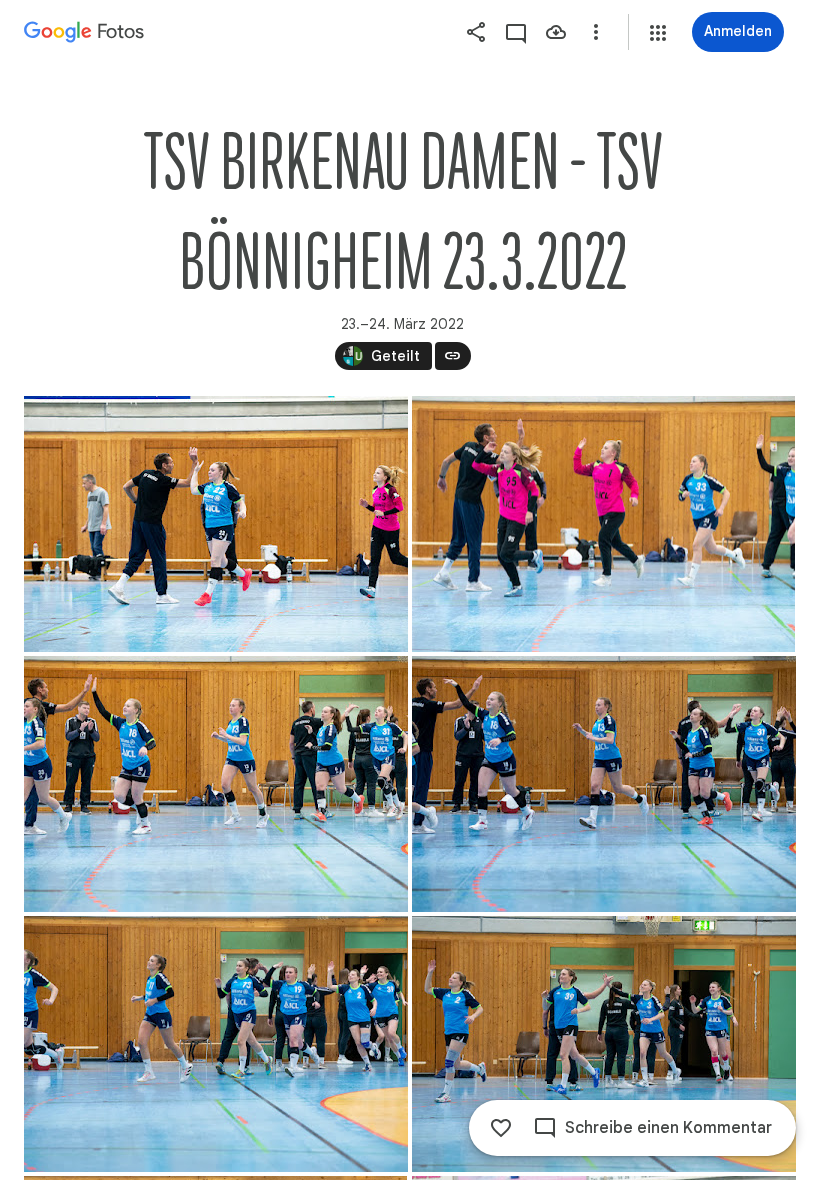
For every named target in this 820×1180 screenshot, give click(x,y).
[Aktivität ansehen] (516, 32)
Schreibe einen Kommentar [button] (668, 1128)
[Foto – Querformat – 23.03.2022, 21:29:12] (604, 1044)
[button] (658, 33)
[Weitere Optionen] (596, 32)
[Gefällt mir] (501, 1128)
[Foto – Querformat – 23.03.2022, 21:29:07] (216, 524)
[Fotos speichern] (556, 32)
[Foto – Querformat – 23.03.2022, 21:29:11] (216, 1044)
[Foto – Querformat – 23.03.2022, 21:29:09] (216, 784)
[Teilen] (476, 32)
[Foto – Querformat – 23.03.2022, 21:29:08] (603, 524)
